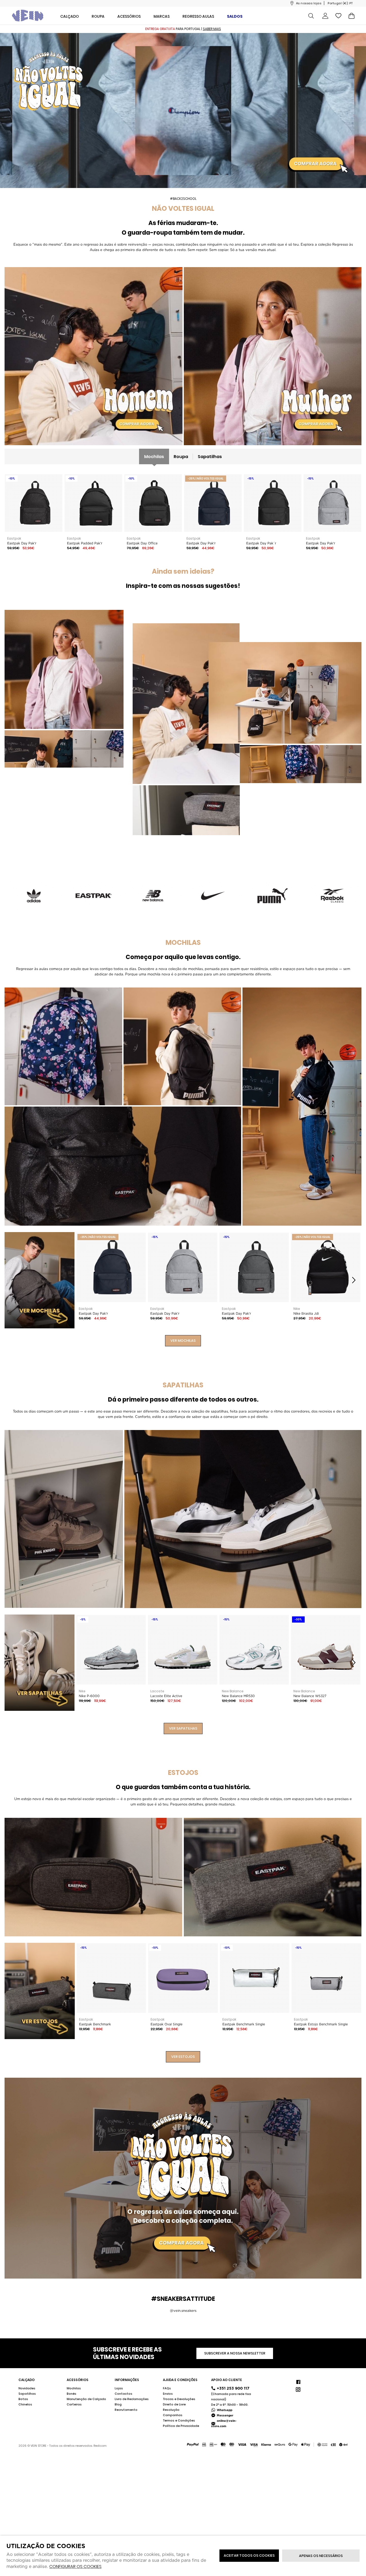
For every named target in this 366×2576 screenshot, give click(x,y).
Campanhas (173, 2415)
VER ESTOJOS (183, 2057)
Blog (118, 2404)
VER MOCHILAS (183, 1341)
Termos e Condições (179, 2420)
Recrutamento (126, 2410)
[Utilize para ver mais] (94, 356)
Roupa (181, 457)
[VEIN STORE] (28, 16)
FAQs (167, 2388)
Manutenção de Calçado (86, 2399)
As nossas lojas (309, 3)
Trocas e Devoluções (179, 2399)
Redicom (100, 2446)
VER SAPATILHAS (183, 1728)
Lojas (119, 2388)
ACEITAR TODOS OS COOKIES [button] (249, 2555)
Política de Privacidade (181, 2426)
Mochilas (154, 457)
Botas (23, 2399)
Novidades (27, 2388)
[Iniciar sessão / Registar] (325, 16)
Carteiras (74, 2404)
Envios (168, 2394)
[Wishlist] (338, 16)
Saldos (235, 16)
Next (354, 1280)
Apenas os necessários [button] (321, 2556)
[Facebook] (298, 2381)
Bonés (72, 2394)
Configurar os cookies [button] (75, 2567)
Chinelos (25, 2404)
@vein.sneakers (183, 2311)
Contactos (124, 2394)
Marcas (162, 16)
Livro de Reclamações (132, 2399)
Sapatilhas (210, 457)
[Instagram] (298, 2389)
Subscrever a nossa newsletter (235, 2353)
